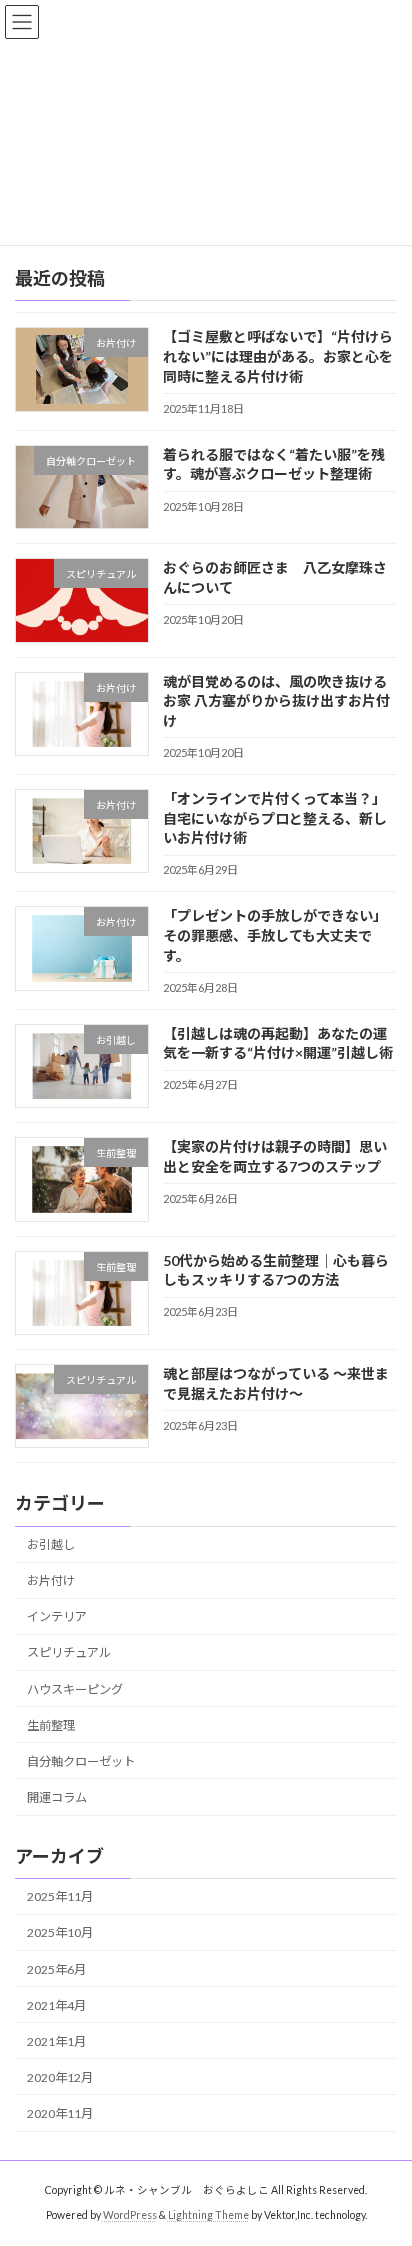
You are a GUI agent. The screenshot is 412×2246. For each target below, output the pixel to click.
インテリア (57, 1617)
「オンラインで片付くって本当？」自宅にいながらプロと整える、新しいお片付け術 (275, 818)
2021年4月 (56, 2005)
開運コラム (57, 1797)
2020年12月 (60, 2077)
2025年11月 (60, 1897)
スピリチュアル (69, 1653)
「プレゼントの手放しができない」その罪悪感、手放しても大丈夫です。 (275, 936)
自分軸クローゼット (81, 1761)
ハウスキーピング (75, 1689)
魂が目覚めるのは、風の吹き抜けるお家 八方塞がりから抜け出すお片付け (276, 701)
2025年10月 (60, 1933)
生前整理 (51, 1725)
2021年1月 (56, 2041)
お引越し (51, 1544)
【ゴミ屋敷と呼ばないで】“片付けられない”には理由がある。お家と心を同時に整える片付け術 (278, 357)
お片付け (51, 1580)
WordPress (130, 2215)
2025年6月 (56, 1969)
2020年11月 (60, 2113)
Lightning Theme (208, 2215)
